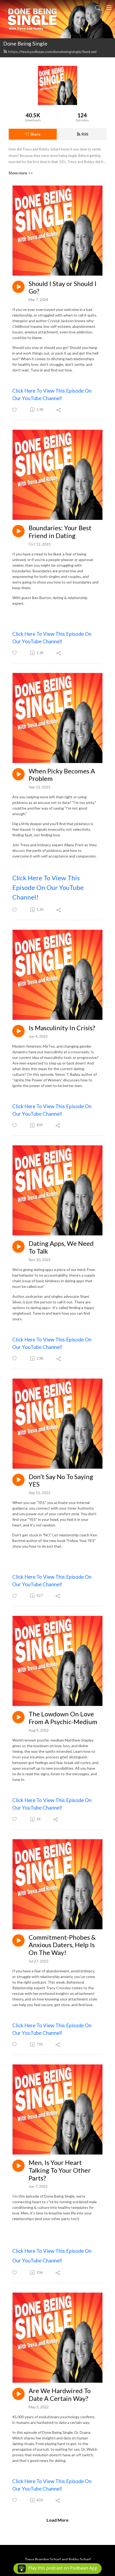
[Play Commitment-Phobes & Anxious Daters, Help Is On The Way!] (18, 1941)
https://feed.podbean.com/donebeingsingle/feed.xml (52, 52)
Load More (57, 2520)
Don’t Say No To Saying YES (61, 1481)
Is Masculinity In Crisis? (62, 1028)
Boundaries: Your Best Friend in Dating (60, 532)
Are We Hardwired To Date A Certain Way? (60, 2395)
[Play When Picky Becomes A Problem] (18, 774)
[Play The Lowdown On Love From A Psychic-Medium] (18, 1717)
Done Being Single (25, 43)
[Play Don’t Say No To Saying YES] (18, 1480)
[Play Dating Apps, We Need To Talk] (18, 1247)
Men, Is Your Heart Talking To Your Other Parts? (60, 2170)
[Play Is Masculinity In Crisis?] (18, 1031)
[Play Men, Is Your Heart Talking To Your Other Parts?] (18, 2166)
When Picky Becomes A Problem (62, 775)
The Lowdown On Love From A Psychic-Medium (63, 1718)
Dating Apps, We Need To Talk (61, 1247)
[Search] (98, 7)
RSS (85, 134)
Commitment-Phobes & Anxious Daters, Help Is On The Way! (62, 1945)
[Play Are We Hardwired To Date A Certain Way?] (18, 2394)
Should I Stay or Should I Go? (63, 287)
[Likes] (15, 410)
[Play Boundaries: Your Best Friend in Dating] (18, 531)
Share (35, 134)
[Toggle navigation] (109, 7)
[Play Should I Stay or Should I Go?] (18, 287)
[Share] (59, 410)
